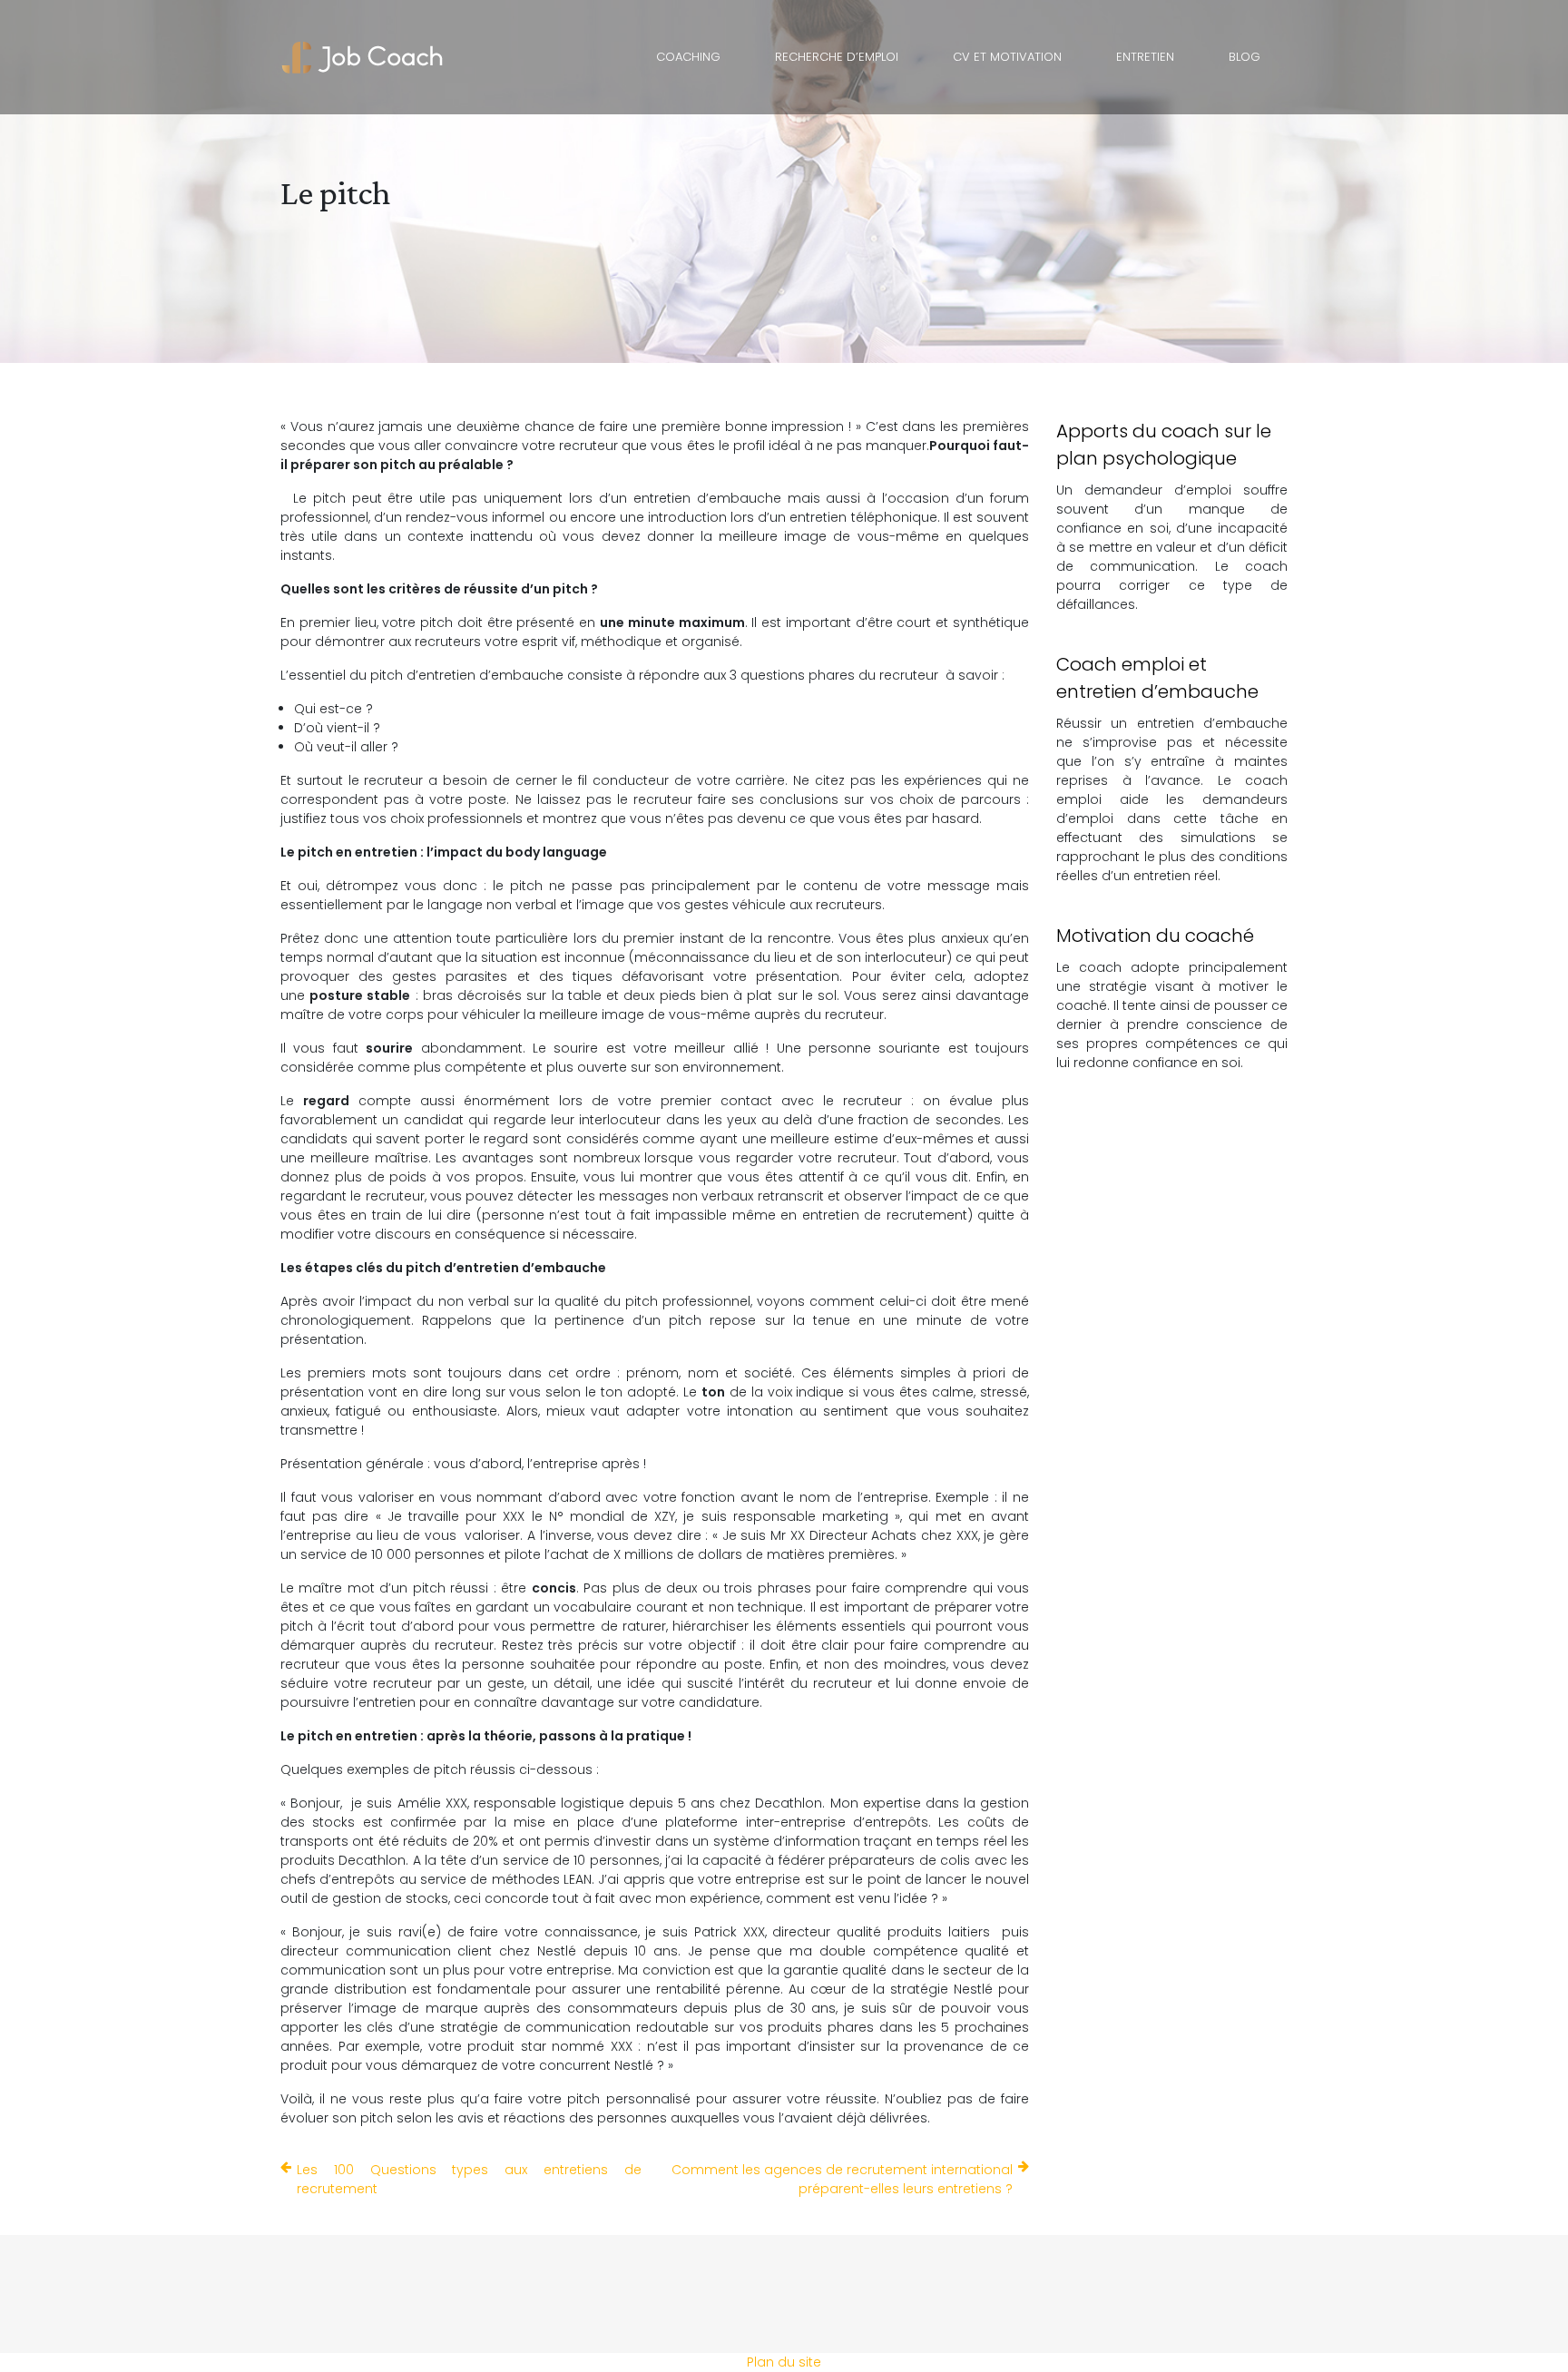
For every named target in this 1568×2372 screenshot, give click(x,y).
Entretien (1145, 57)
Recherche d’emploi (837, 57)
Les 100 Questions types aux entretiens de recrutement (469, 2179)
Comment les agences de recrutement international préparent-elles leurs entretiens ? (842, 2179)
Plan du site (784, 2362)
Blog (1245, 57)
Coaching (688, 57)
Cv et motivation (1007, 57)
